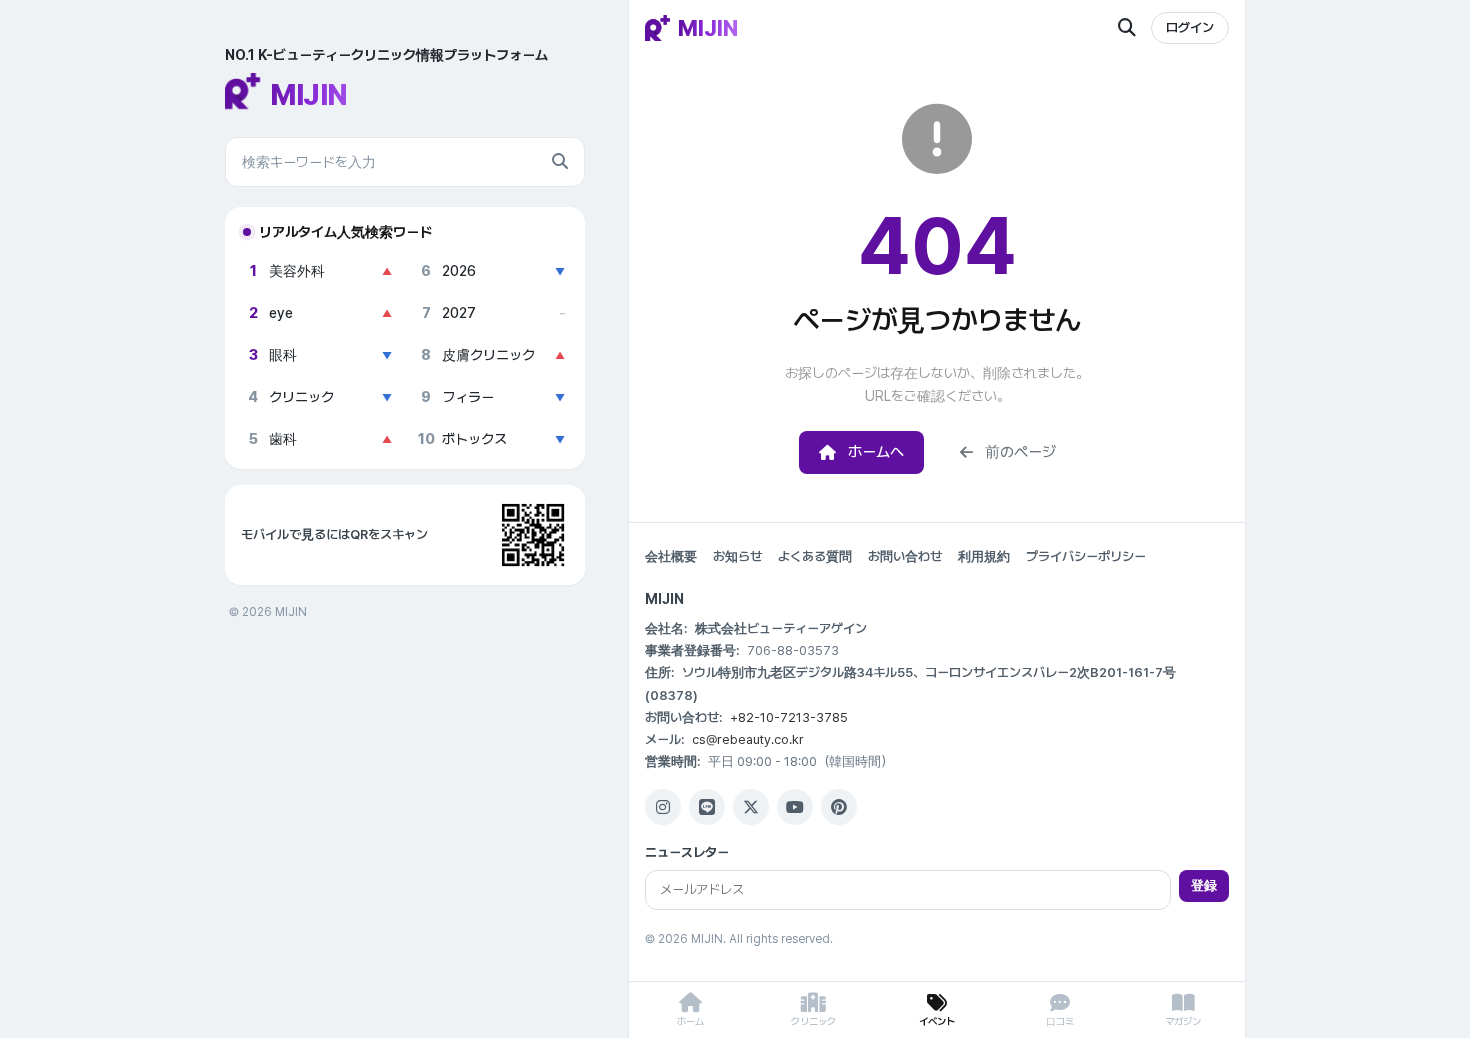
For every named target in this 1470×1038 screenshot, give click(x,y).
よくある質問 (815, 556)
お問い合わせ (905, 556)
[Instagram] (663, 807)
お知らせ (737, 556)
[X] (751, 807)
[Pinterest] (839, 807)
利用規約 (984, 556)
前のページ (1020, 452)
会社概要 (671, 556)
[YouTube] (795, 807)
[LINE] (707, 807)
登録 (1204, 885)
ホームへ (876, 452)
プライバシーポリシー (1086, 556)
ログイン (1190, 27)
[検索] (560, 162)
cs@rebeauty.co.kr (748, 739)
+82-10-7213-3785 (789, 717)
